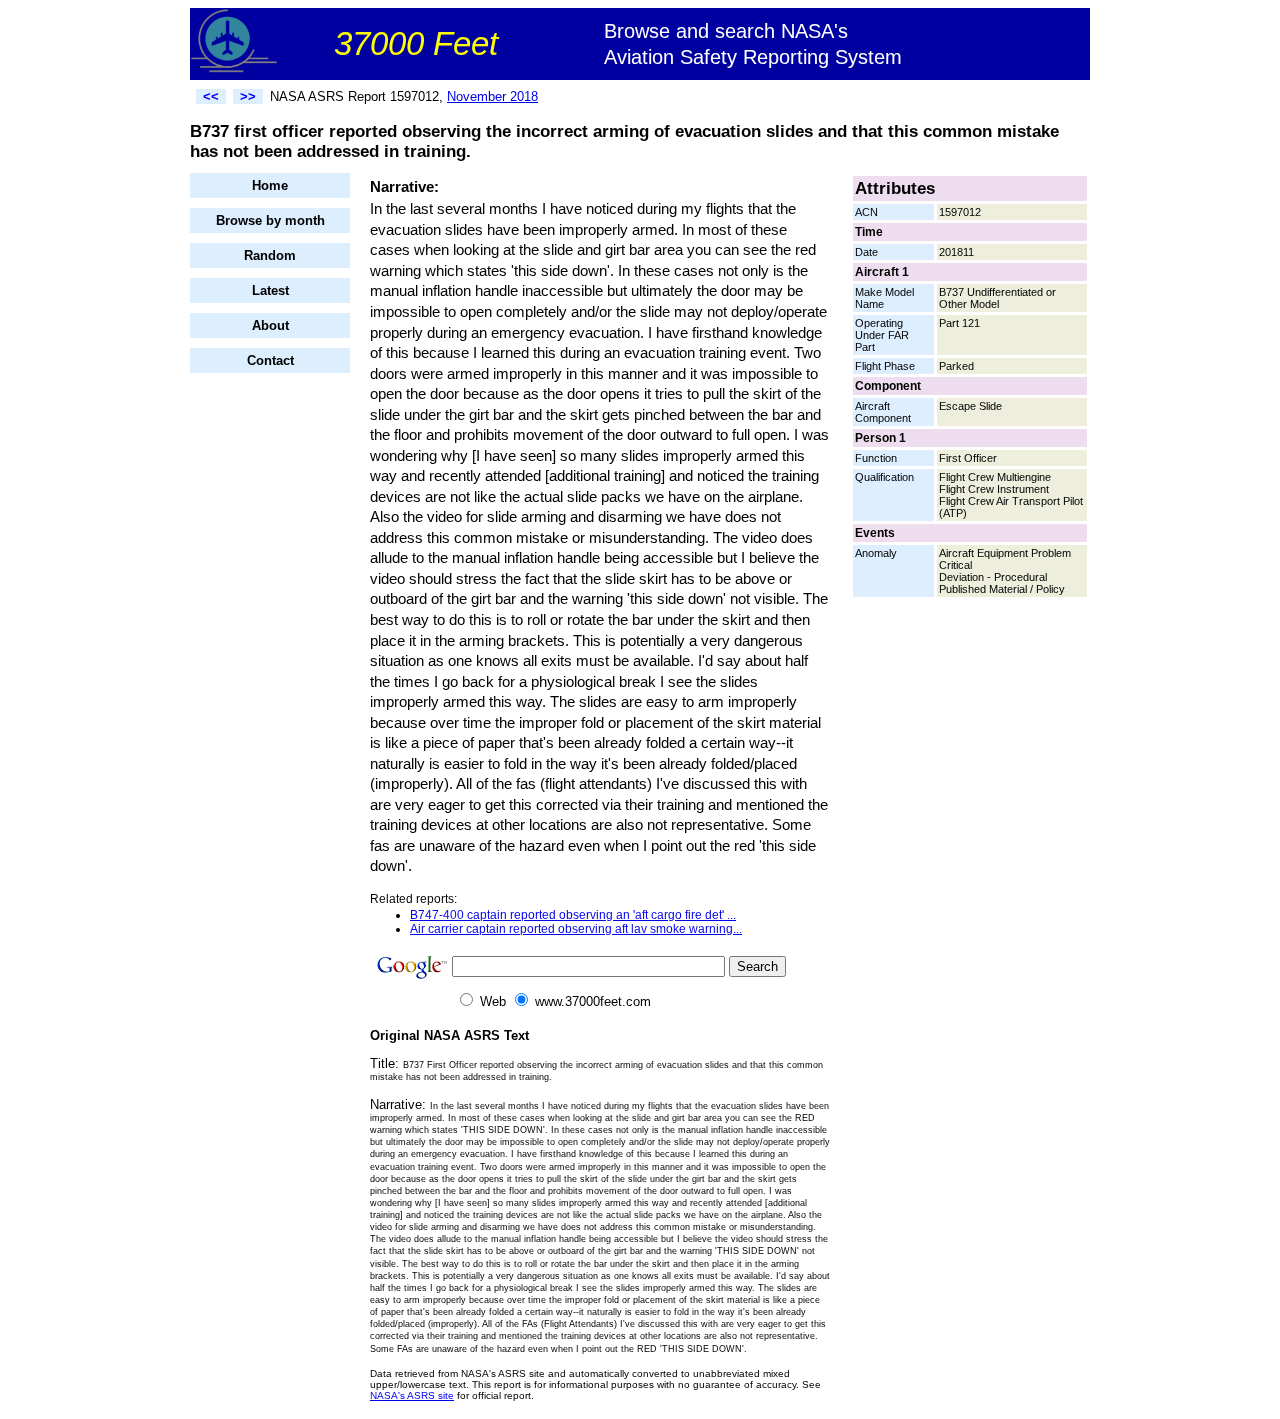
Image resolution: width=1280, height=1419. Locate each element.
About (270, 325)
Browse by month (270, 220)
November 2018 (492, 96)
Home (270, 185)
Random (270, 255)
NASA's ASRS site (412, 1395)
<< (211, 96)
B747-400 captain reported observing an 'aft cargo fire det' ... (573, 915)
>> (248, 96)
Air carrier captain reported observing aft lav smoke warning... (576, 929)
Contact (270, 360)
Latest (270, 290)
